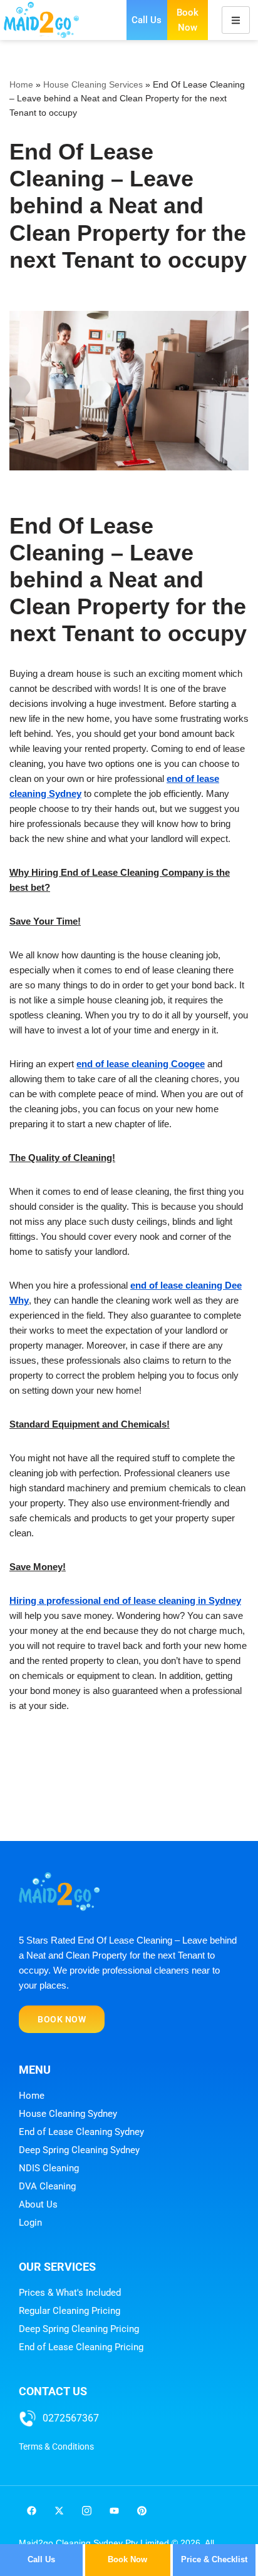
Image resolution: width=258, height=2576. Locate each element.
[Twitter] (59, 2511)
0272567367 (71, 2418)
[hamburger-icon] (236, 20)
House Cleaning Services (93, 84)
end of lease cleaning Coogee (141, 1064)
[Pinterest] (142, 2511)
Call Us (147, 20)
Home (21, 84)
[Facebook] (31, 2511)
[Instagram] (86, 2511)
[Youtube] (114, 2511)
